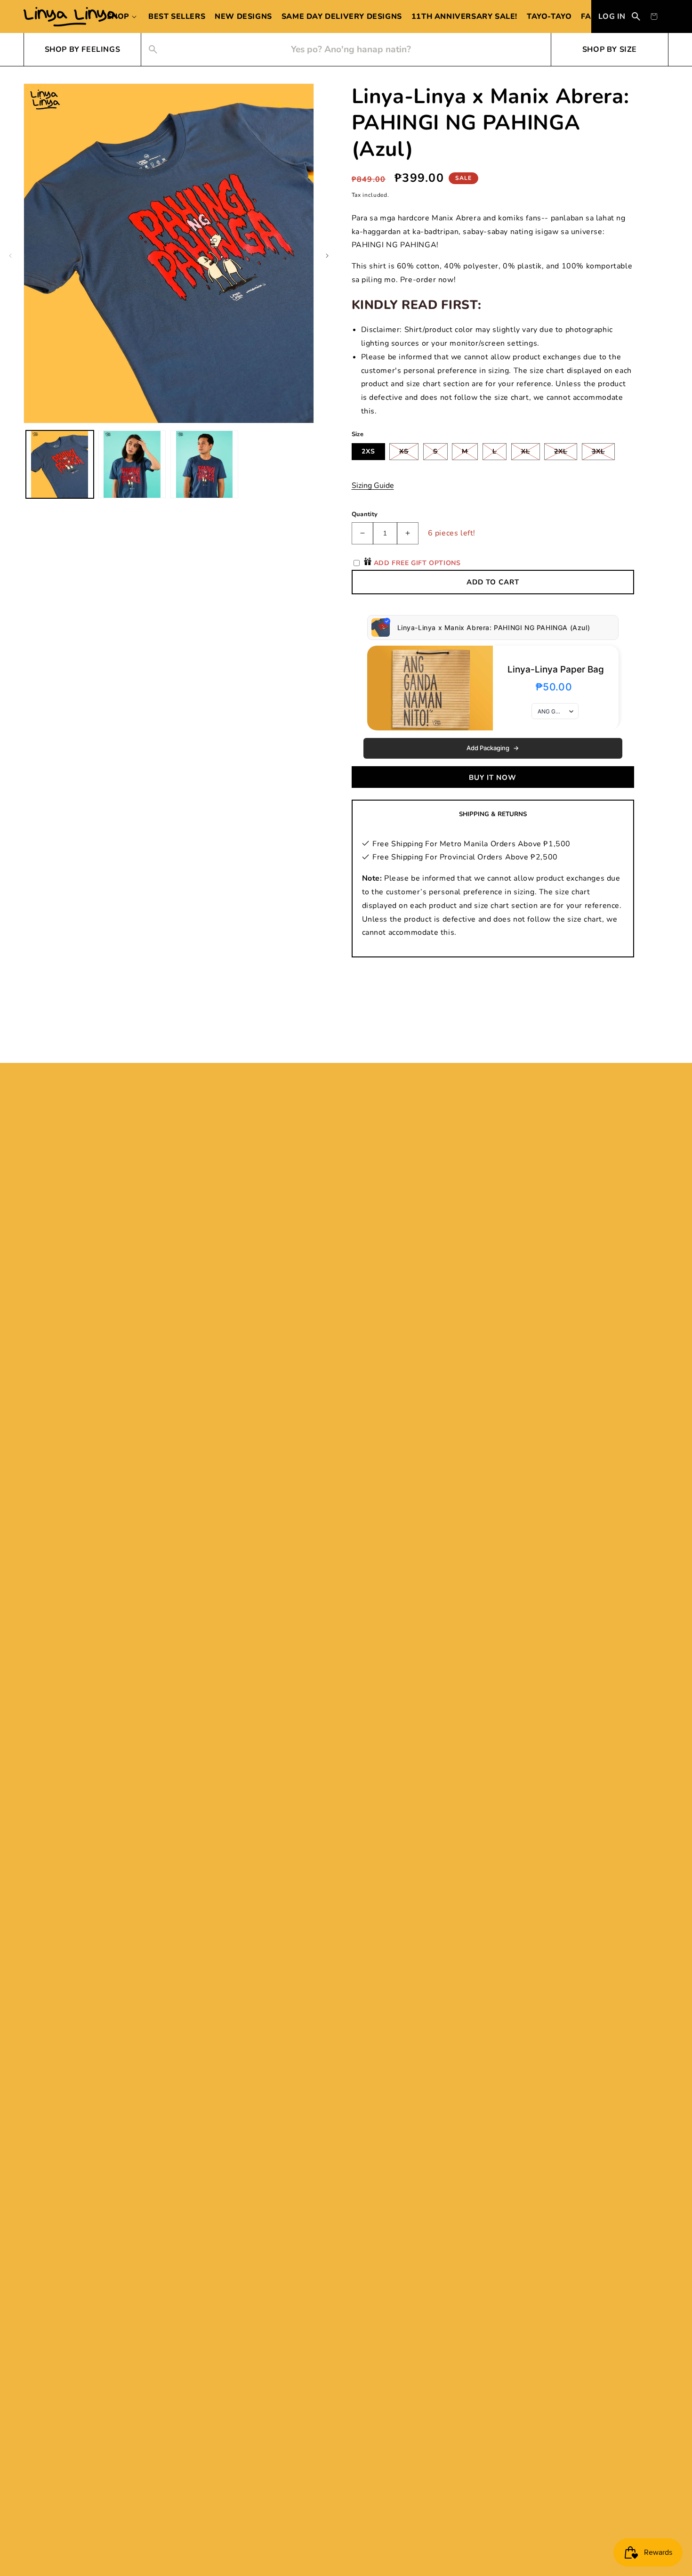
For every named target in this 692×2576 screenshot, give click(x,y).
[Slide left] (10, 256)
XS (409, 453)
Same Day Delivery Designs (342, 16)
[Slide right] (327, 256)
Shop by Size (610, 49)
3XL (603, 453)
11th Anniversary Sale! (464, 16)
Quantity (365, 514)
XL (531, 453)
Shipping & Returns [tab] (493, 814)
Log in (612, 16)
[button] (123, 16)
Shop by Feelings (83, 49)
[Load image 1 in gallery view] (60, 464)
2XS (368, 451)
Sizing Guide (373, 486)
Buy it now (493, 778)
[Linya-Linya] (71, 17)
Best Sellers (177, 16)
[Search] (636, 16)
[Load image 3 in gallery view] (204, 464)
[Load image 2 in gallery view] (132, 464)
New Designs (243, 16)
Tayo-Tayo (549, 16)
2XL (566, 453)
